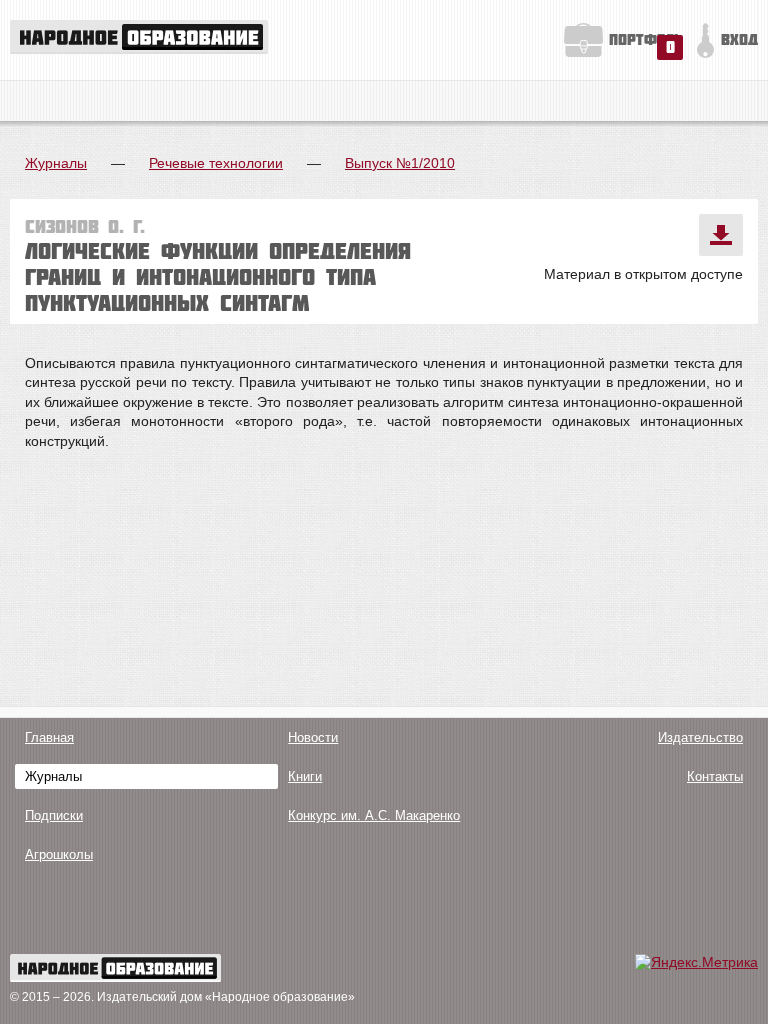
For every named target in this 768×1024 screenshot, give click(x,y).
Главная (49, 737)
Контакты (715, 776)
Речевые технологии (216, 163)
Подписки (54, 815)
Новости (313, 737)
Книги (305, 776)
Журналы (56, 163)
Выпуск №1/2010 (400, 163)
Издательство (700, 737)
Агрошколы (59, 854)
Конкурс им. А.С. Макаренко (374, 815)
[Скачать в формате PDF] (721, 235)
